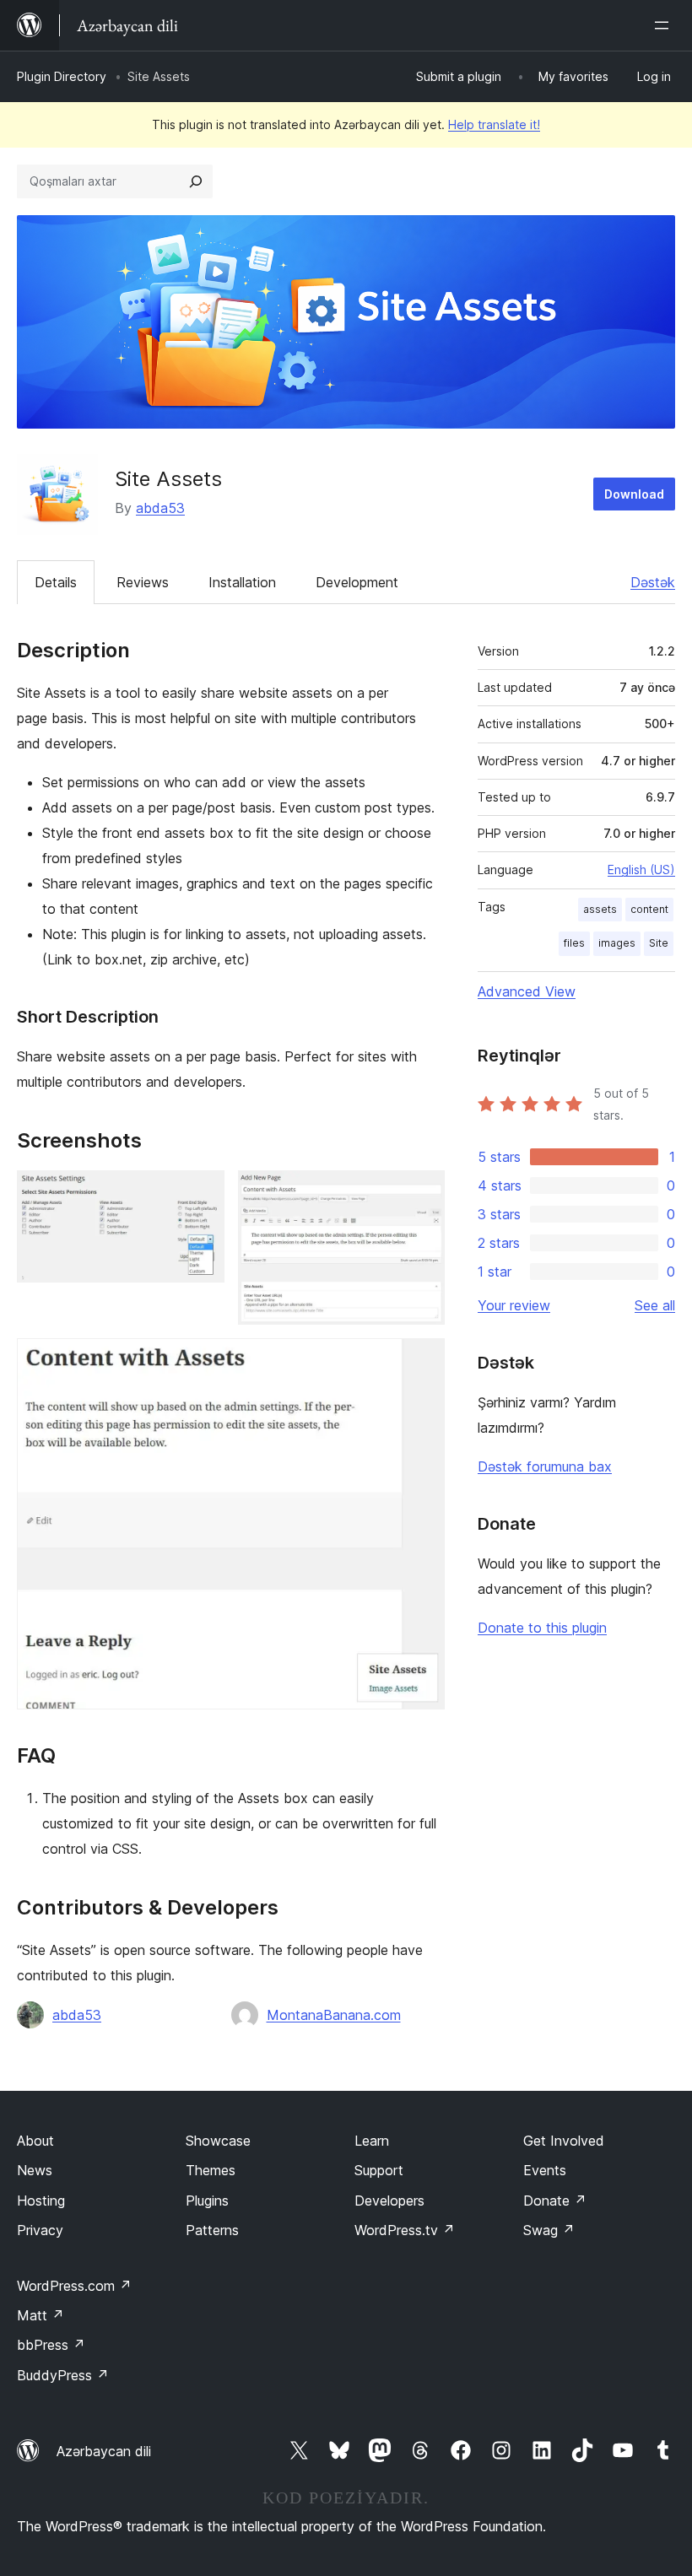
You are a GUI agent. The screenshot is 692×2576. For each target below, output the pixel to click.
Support (379, 2170)
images (617, 943)
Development (357, 582)
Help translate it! (494, 124)
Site (659, 943)
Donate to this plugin (542, 1628)
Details (56, 582)
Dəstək (653, 582)
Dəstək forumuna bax (545, 1466)
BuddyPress (63, 2375)
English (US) (641, 869)
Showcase (218, 2141)
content (649, 909)
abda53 (160, 508)
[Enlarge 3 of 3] (422, 1361)
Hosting (41, 2201)
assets (600, 909)
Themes (211, 2170)
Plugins (207, 2201)
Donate (555, 2201)
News (35, 2170)
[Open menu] (665, 25)
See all (655, 1305)
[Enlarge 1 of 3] (202, 1193)
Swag (549, 2230)
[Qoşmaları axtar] (196, 181)
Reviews (143, 582)
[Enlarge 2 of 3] (422, 1193)
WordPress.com (74, 2286)
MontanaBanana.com (334, 2015)
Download (634, 494)
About (35, 2141)
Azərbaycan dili (104, 2451)
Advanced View (527, 991)
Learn (372, 2141)
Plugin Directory (62, 76)
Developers (389, 2201)
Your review (514, 1305)
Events (545, 2170)
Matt (41, 2315)
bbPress (51, 2345)
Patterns (212, 2230)
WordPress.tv (405, 2230)
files (574, 943)
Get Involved (564, 2141)
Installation (242, 582)
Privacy (40, 2230)
